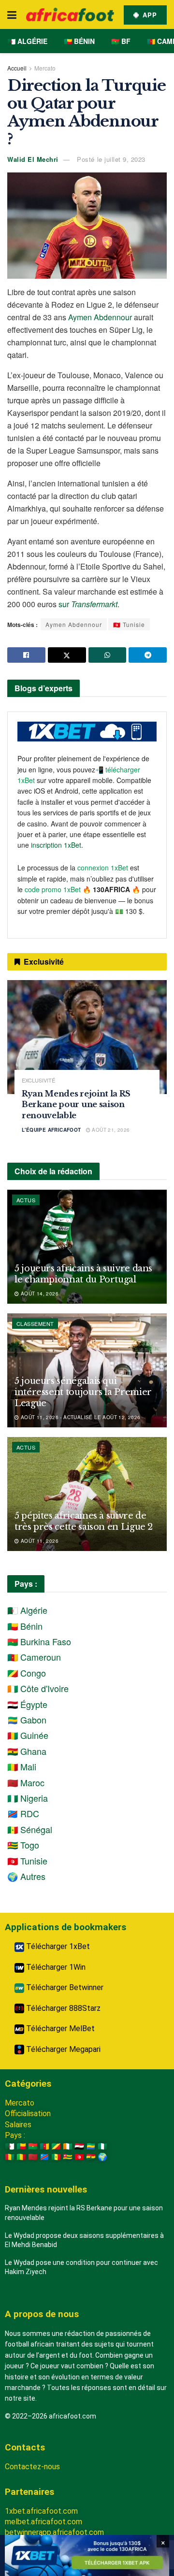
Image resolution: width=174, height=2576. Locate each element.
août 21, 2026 (110, 1130)
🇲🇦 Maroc (26, 1782)
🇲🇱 (21, 2157)
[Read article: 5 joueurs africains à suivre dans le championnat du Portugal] (87, 1247)
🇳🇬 (102, 2146)
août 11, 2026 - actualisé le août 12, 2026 (80, 1417)
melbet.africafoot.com (43, 2522)
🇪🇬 (79, 2146)
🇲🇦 (33, 2157)
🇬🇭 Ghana (27, 1751)
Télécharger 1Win (55, 1967)
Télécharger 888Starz (62, 2008)
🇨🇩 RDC (23, 1813)
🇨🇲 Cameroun (34, 1657)
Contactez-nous (32, 2467)
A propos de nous (42, 2314)
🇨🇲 (44, 2146)
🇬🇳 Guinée (28, 1735)
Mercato (45, 68)
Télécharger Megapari (62, 2049)
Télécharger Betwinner (64, 1987)
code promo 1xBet (53, 889)
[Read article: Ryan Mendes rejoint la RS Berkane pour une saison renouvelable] (87, 1037)
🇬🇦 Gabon (27, 1720)
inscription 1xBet (56, 845)
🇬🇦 (91, 2146)
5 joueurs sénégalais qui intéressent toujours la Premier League (83, 1392)
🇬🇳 (10, 2157)
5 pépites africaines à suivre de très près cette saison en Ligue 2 (84, 1521)
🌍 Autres (26, 1876)
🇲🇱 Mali (22, 1766)
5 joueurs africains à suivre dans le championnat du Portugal (83, 1274)
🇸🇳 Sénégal (30, 1829)
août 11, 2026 (39, 1541)
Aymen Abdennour (100, 317)
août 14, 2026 (39, 1294)
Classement (35, 1324)
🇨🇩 (44, 2157)
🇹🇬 (68, 2157)
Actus (26, 1200)
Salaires (18, 2125)
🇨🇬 (56, 2146)
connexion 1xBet (103, 868)
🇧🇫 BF (121, 41)
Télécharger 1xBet (57, 1946)
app (149, 15)
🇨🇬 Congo (27, 1673)
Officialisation (28, 2113)
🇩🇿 (10, 2146)
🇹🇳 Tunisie (129, 624)
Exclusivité (38, 1080)
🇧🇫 (33, 2146)
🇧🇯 (21, 2146)
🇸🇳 (56, 2157)
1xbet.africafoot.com (41, 2511)
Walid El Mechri (33, 159)
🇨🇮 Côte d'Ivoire (38, 1688)
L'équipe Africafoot (51, 1130)
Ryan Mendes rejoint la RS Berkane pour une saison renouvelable (76, 1104)
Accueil (17, 68)
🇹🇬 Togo (23, 1845)
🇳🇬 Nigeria (28, 1798)
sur (88, 604)
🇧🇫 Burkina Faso (39, 1641)
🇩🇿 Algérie (27, 41)
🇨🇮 (68, 2146)
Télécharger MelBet (59, 2028)
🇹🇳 (79, 2157)
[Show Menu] (12, 14)
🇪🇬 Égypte (27, 1704)
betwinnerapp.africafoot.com (54, 2532)
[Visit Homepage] (70, 14)
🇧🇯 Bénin (79, 41)
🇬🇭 (91, 2157)
